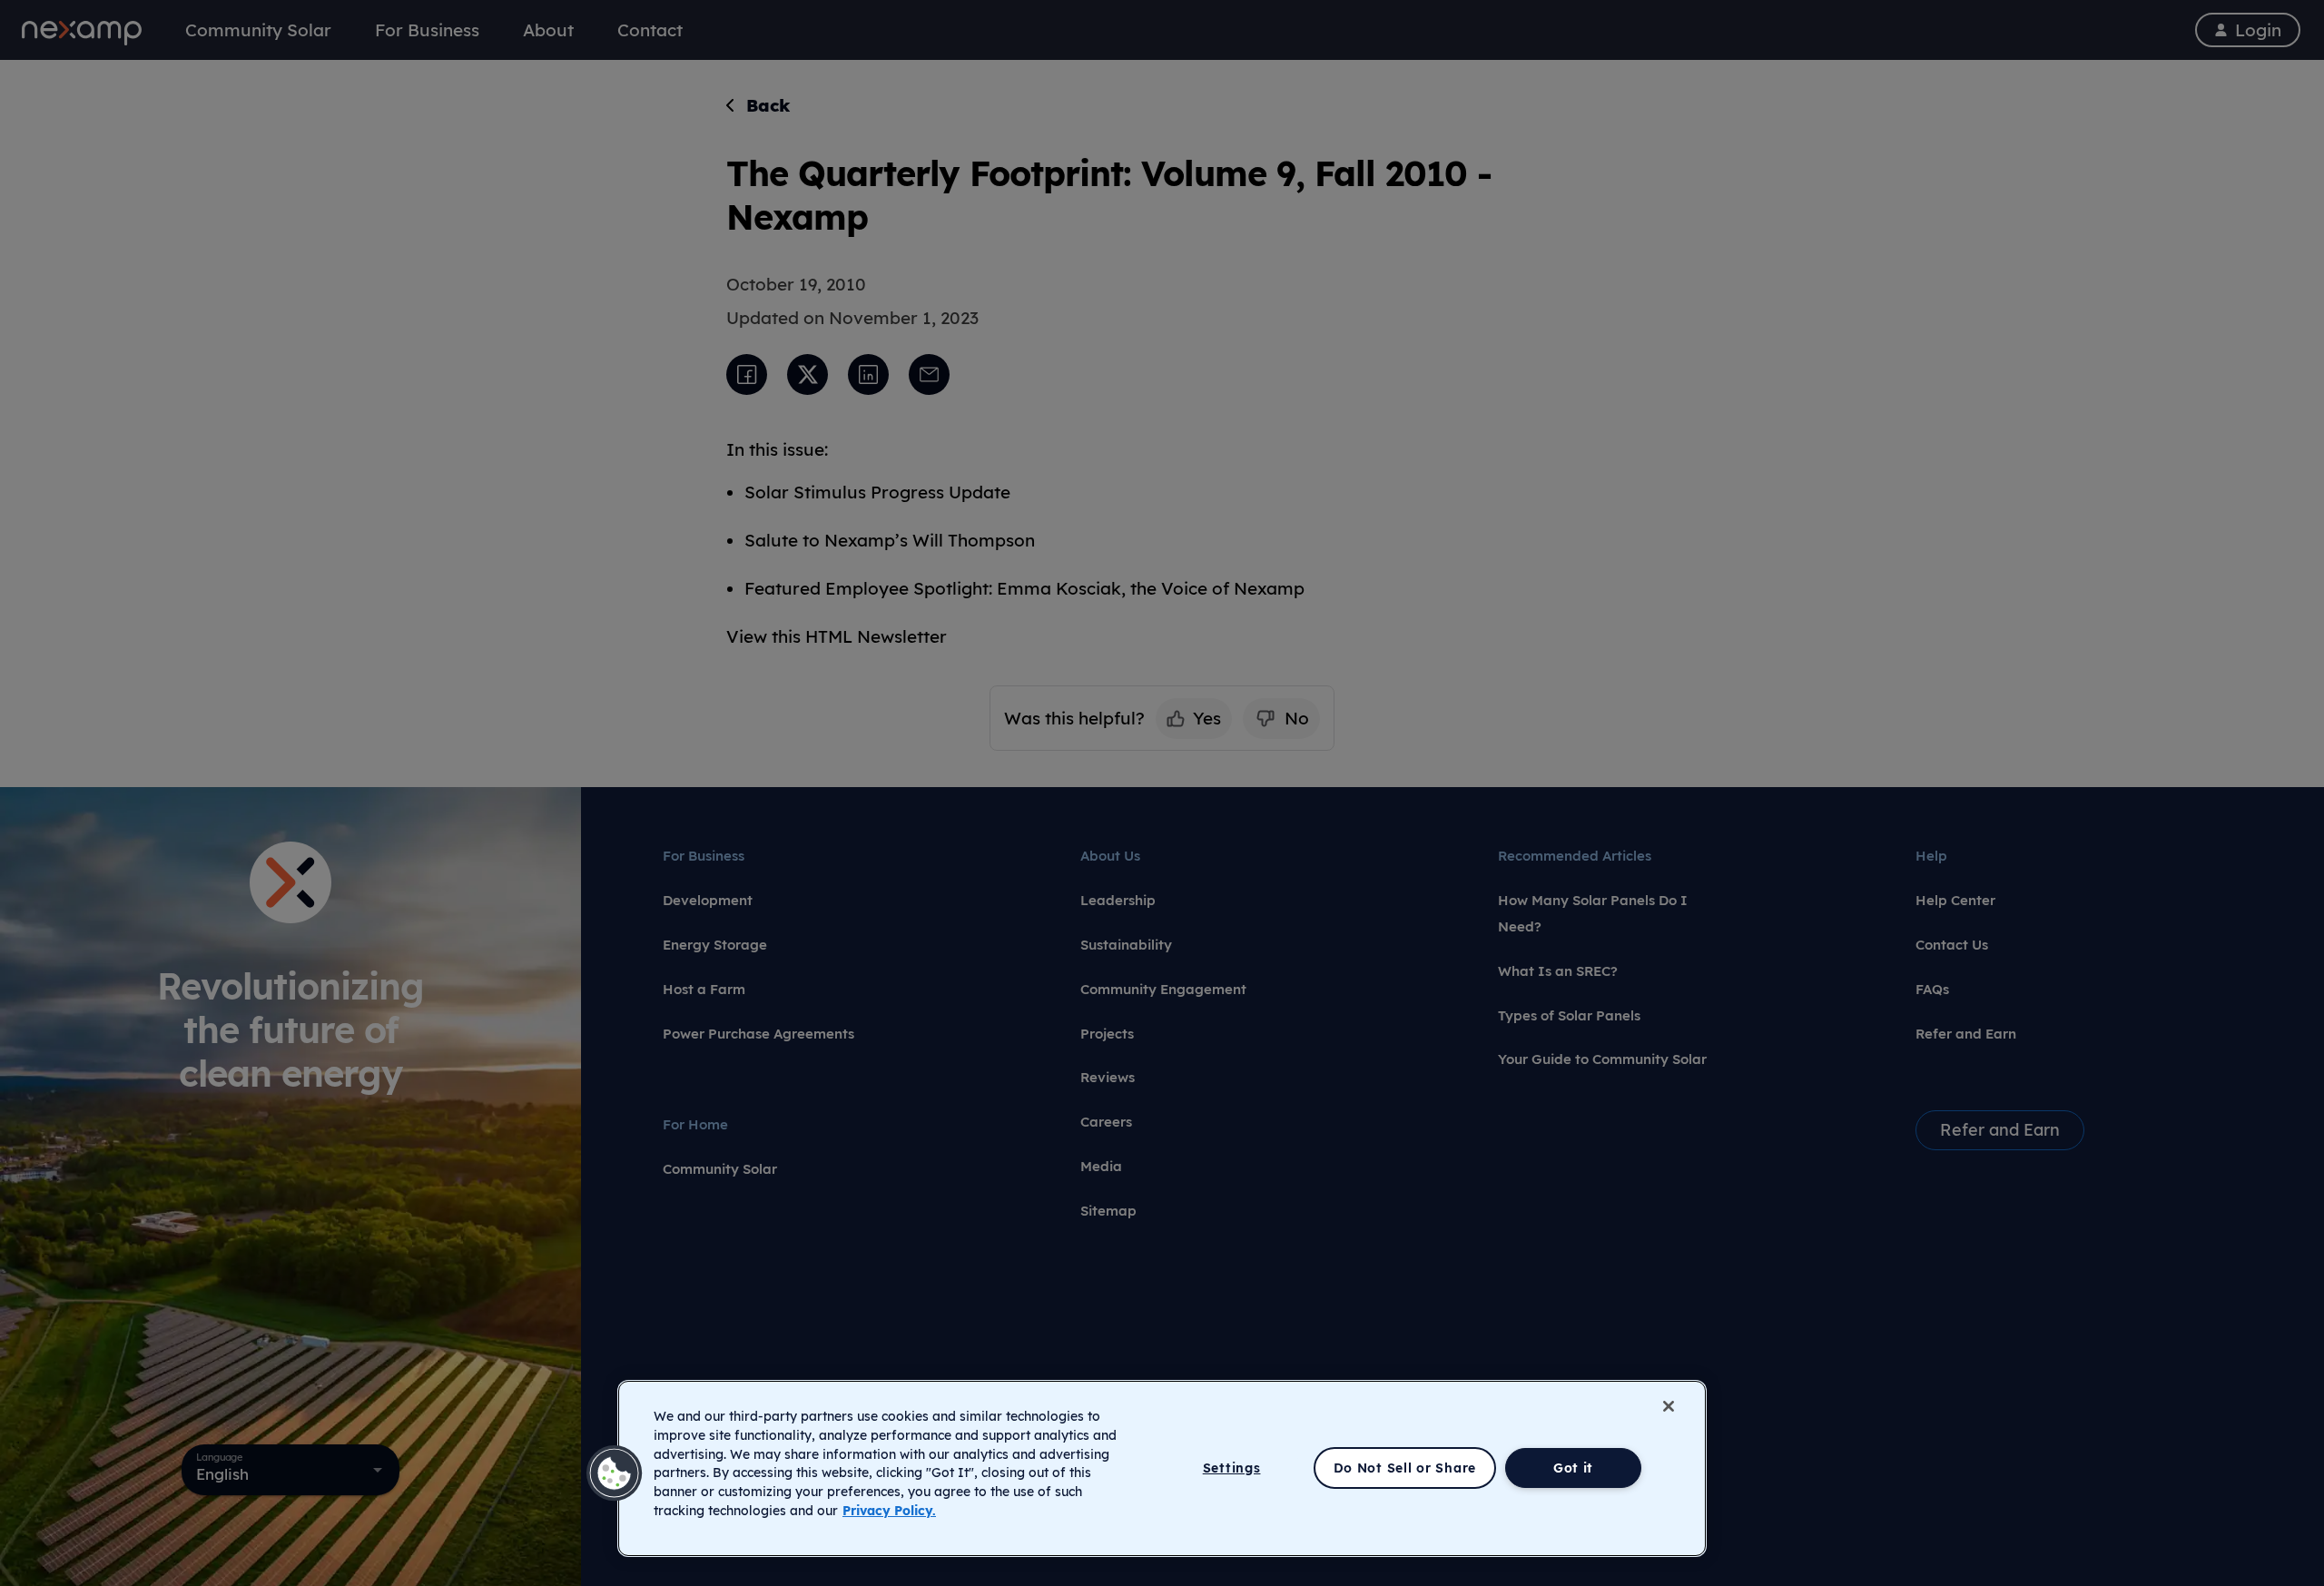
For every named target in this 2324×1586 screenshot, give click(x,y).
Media (1101, 1166)
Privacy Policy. (889, 1511)
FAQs (1932, 989)
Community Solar (720, 1169)
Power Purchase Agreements (758, 1034)
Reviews (1108, 1077)
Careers (1106, 1122)
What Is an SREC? (1558, 971)
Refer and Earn (1966, 1034)
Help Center (1955, 900)
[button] (615, 1473)
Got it (1573, 1468)
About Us (1110, 856)
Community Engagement (1163, 989)
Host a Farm (704, 989)
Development (708, 900)
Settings (1232, 1468)
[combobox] (290, 1470)
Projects (1107, 1034)
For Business (704, 856)
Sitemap (1108, 1211)
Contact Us (1952, 945)
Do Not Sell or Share (1405, 1468)
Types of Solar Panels (1569, 1015)
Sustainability (1126, 945)
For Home (695, 1124)
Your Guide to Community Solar (1602, 1059)
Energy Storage (715, 945)
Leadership (1118, 900)
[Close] (1669, 1406)
